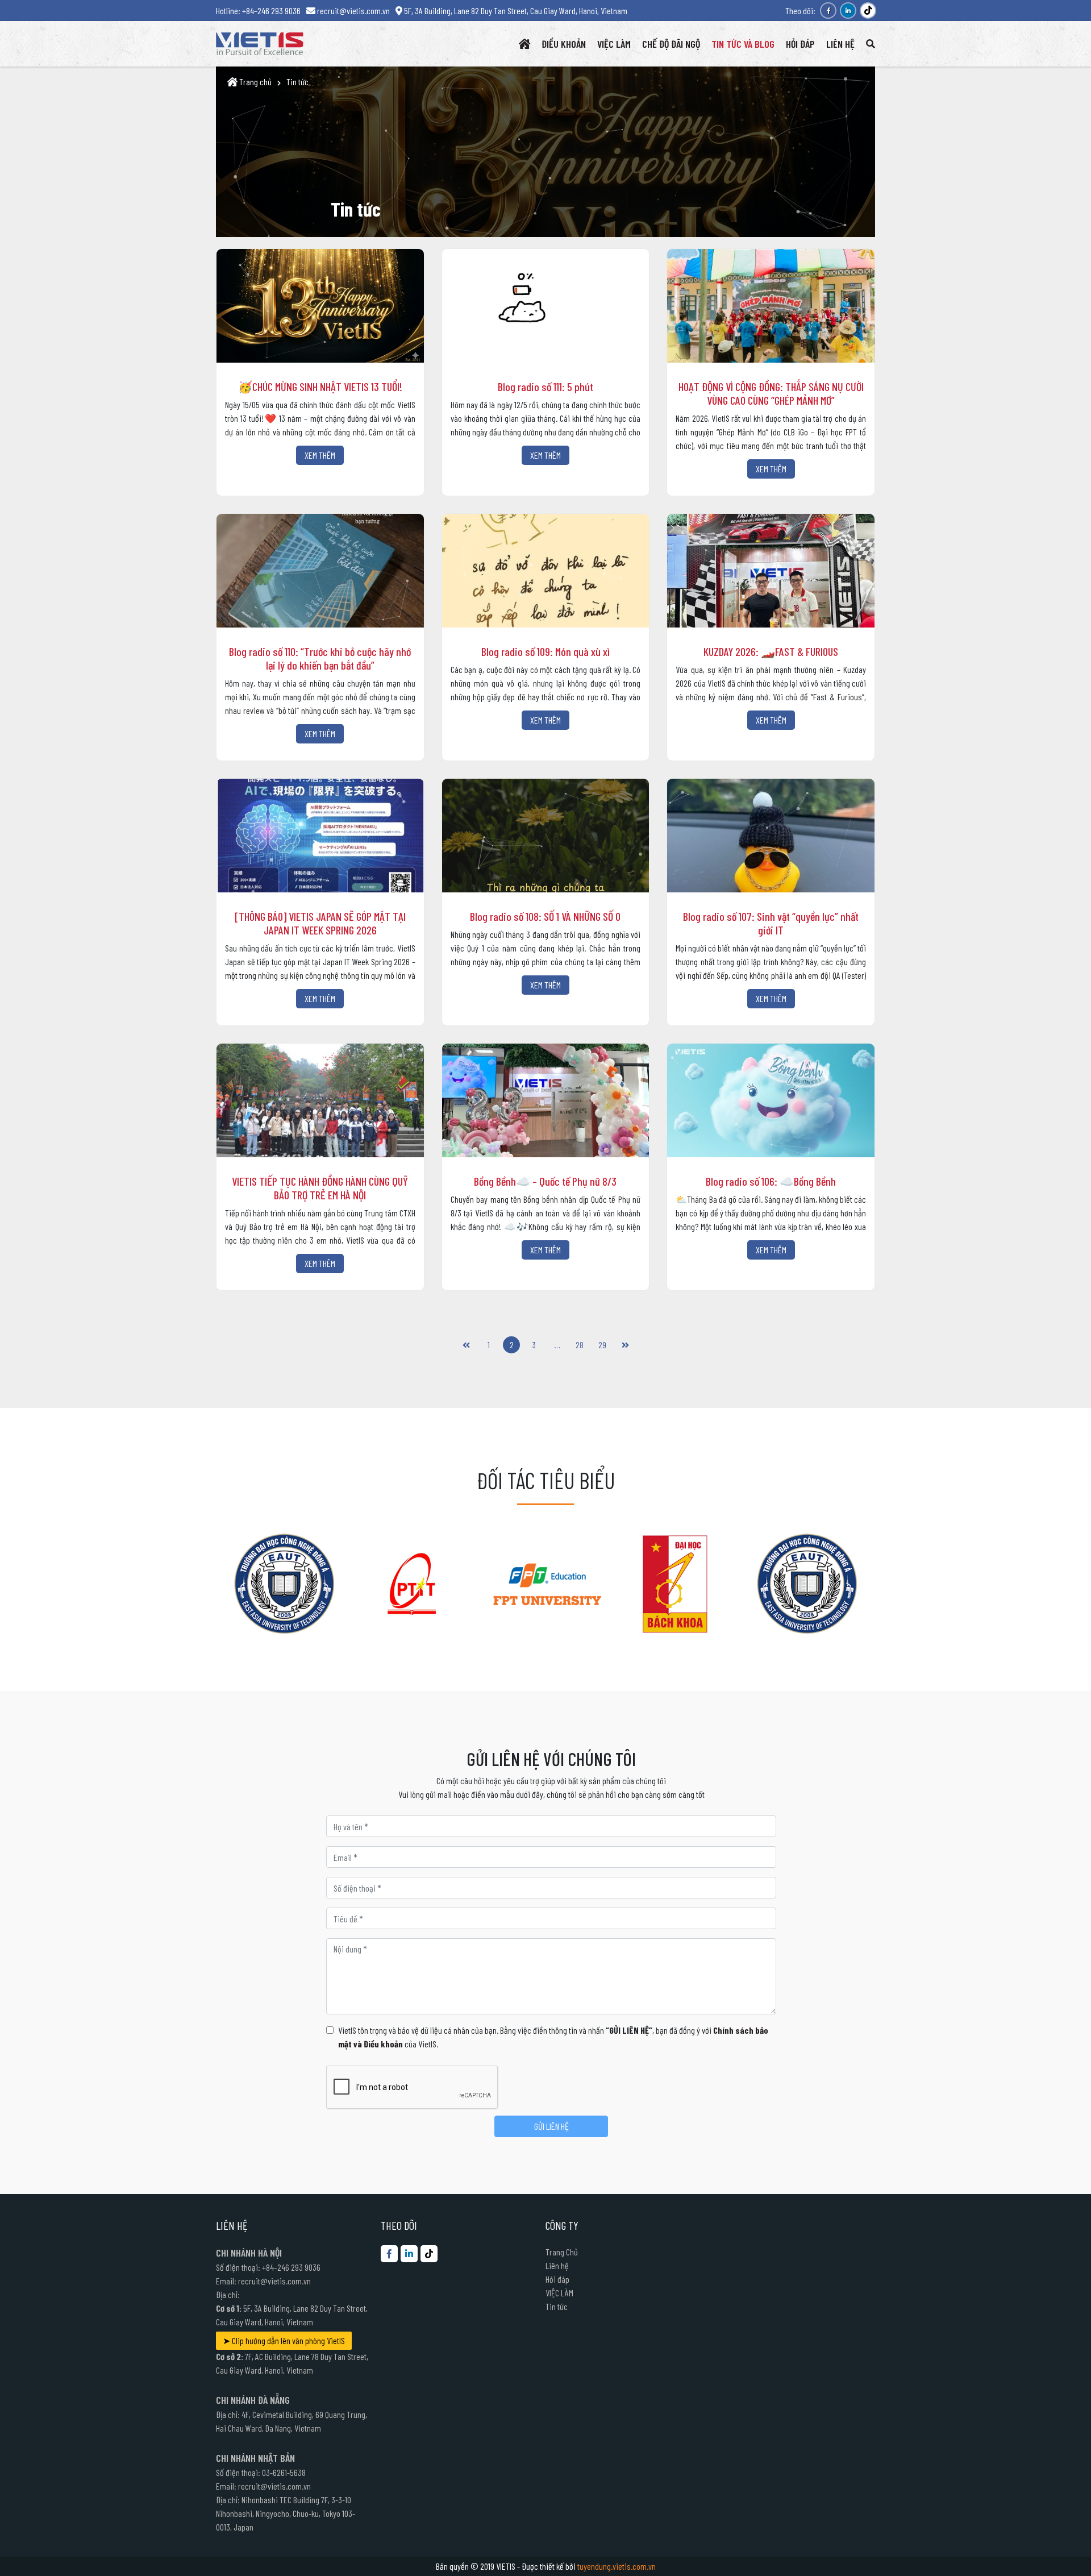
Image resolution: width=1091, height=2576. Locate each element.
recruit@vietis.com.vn (274, 2281)
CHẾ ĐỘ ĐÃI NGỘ (671, 44)
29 (602, 1345)
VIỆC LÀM (614, 44)
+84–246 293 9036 (291, 2267)
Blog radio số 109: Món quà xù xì (545, 651)
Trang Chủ (562, 2252)
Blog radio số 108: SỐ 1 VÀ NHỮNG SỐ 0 (545, 916)
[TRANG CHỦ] (524, 44)
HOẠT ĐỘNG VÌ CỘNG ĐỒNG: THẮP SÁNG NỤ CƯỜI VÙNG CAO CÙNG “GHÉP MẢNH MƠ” (771, 393)
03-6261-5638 (284, 2472)
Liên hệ (557, 2265)
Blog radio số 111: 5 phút (545, 387)
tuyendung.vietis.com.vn (617, 2566)
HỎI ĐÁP (800, 44)
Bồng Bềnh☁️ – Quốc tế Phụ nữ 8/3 (545, 1181)
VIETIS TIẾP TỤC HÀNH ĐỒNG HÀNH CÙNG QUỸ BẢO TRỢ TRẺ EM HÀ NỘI (320, 1188)
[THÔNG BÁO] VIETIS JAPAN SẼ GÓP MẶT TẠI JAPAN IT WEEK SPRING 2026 (320, 923)
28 (580, 1345)
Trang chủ (255, 82)
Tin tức (297, 82)
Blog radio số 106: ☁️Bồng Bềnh (771, 1181)
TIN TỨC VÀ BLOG (743, 44)
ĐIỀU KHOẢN (564, 44)
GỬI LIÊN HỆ (551, 2126)
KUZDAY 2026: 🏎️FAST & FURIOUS (771, 651)
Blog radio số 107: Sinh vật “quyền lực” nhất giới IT (771, 923)
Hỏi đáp (557, 2279)
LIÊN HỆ (840, 44)
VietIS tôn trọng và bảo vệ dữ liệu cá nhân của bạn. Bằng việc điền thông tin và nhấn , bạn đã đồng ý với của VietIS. (553, 2037)
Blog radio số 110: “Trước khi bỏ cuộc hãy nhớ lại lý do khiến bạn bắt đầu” (320, 658)
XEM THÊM (320, 455)
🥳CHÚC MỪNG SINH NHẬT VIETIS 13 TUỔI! (320, 387)
